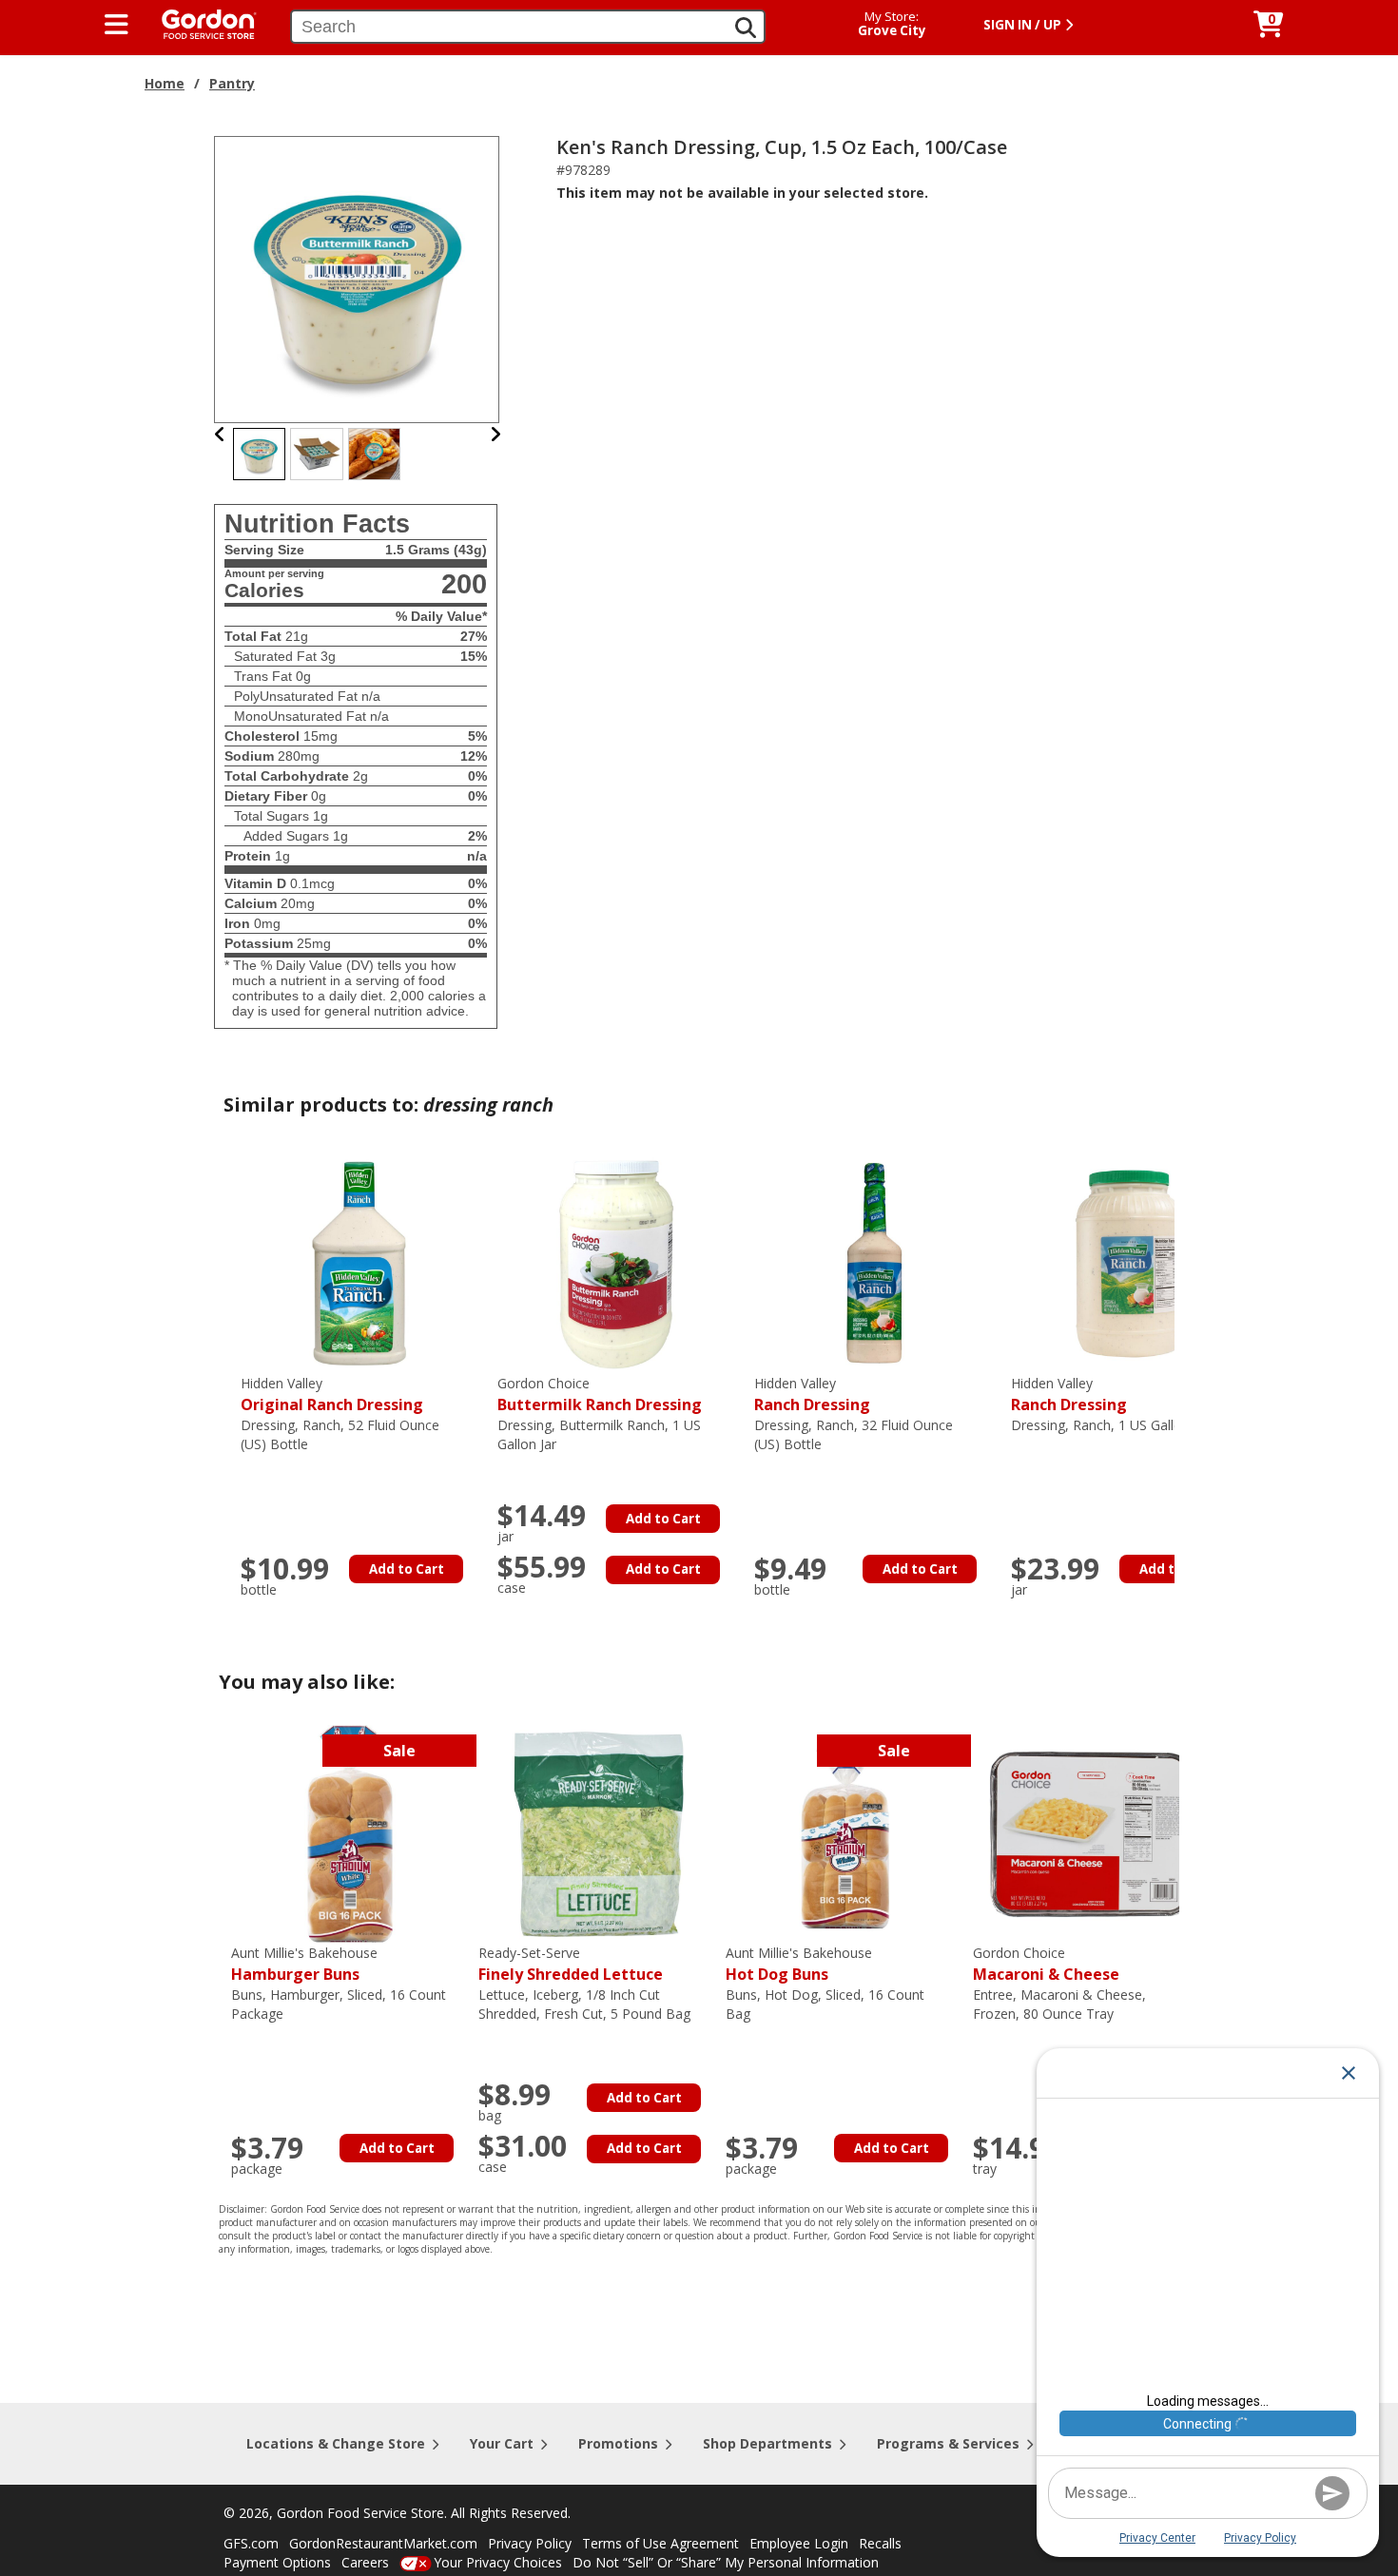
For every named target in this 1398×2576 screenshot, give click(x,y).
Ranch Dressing (812, 1395)
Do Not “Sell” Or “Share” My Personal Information (726, 2562)
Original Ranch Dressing (332, 1395)
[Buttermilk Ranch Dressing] (616, 1263)
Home (165, 83)
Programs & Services (948, 2443)
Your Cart (502, 2443)
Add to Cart (407, 1569)
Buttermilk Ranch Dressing (600, 1395)
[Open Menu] (116, 25)
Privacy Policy (530, 2543)
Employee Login (799, 2543)
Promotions (618, 2443)
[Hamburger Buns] (350, 1833)
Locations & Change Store (336, 2443)
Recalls (880, 2543)
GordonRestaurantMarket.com (383, 2543)
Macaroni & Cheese (1046, 1964)
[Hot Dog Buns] (845, 1833)
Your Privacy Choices (498, 2562)
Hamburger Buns (304, 1964)
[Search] (746, 28)
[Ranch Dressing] (873, 1263)
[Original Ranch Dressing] (359, 1263)
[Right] (495, 434)
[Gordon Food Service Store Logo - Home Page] (200, 22)
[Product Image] (358, 278)
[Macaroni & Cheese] (1092, 1833)
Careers (365, 2562)
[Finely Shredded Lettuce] (597, 1833)
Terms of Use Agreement (660, 2543)
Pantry (232, 83)
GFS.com (251, 2543)
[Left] (220, 434)
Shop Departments (767, 2443)
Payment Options (277, 2562)
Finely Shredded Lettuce (571, 1964)
